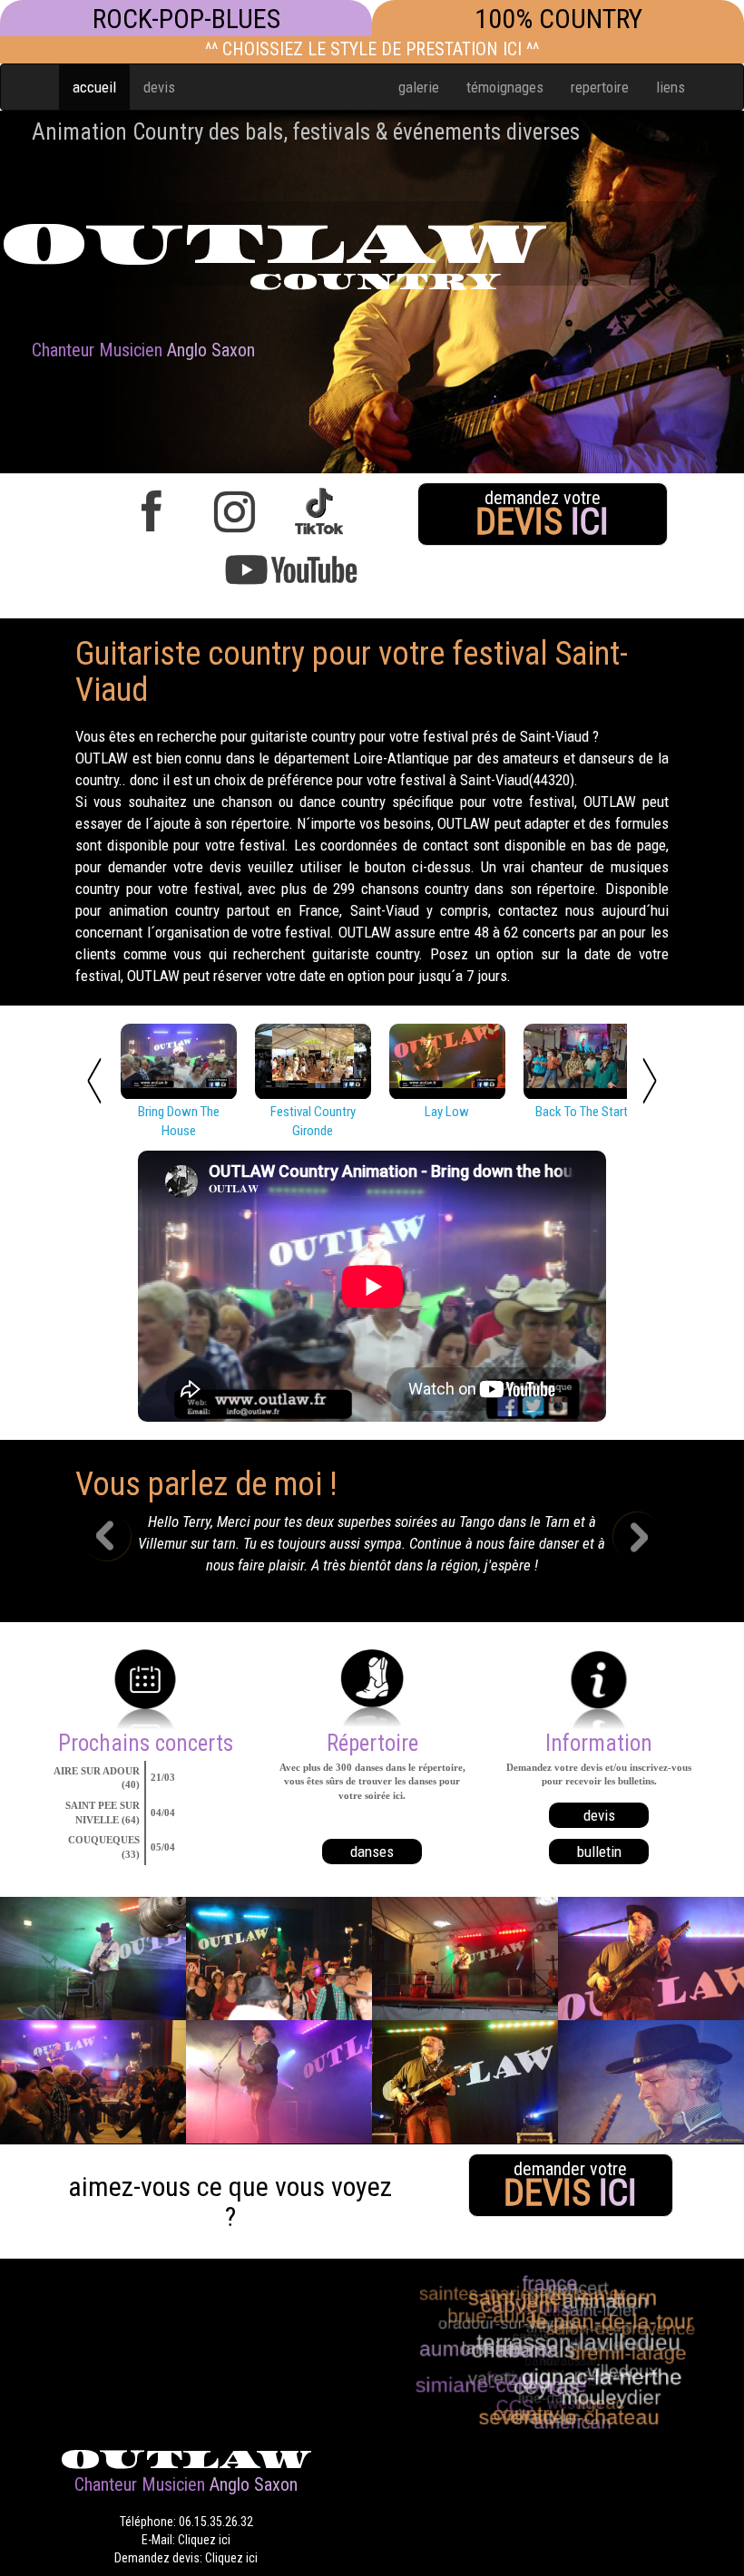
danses (372, 1852)
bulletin (599, 1852)
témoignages (505, 87)
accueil (94, 87)
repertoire (600, 87)
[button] (120, 1549)
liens (671, 87)
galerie (419, 87)
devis (159, 87)
